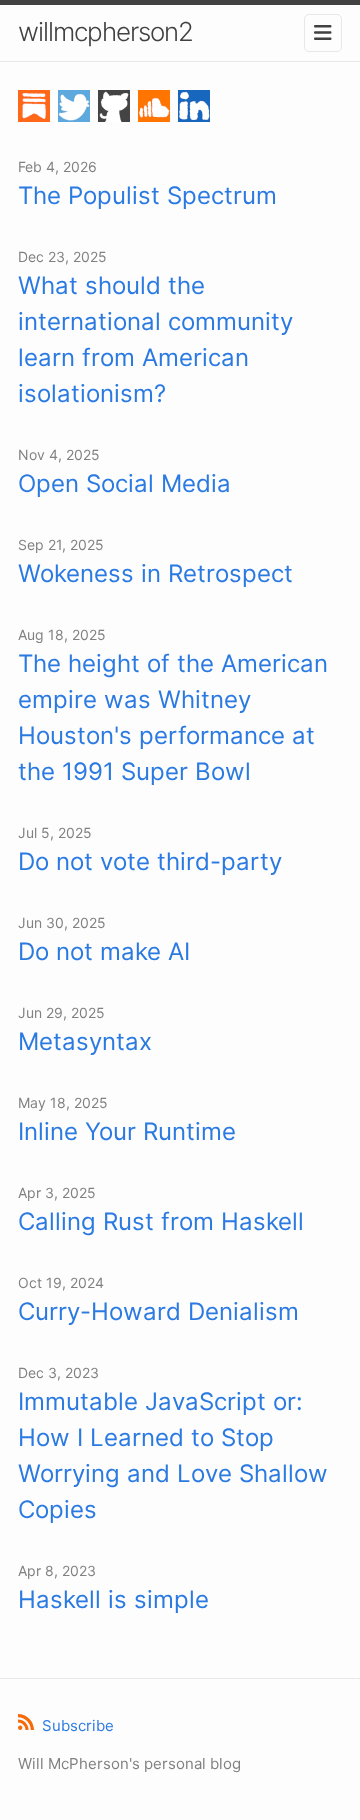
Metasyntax (85, 1041)
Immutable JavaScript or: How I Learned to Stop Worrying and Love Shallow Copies (173, 1455)
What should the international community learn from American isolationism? (155, 339)
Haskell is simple (113, 1599)
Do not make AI (104, 951)
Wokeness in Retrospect (155, 573)
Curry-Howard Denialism (158, 1311)
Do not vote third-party (150, 861)
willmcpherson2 (105, 31)
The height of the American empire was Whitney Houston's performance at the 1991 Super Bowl (173, 717)
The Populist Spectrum (147, 195)
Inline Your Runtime (127, 1131)
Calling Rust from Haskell (161, 1221)
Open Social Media (124, 483)
